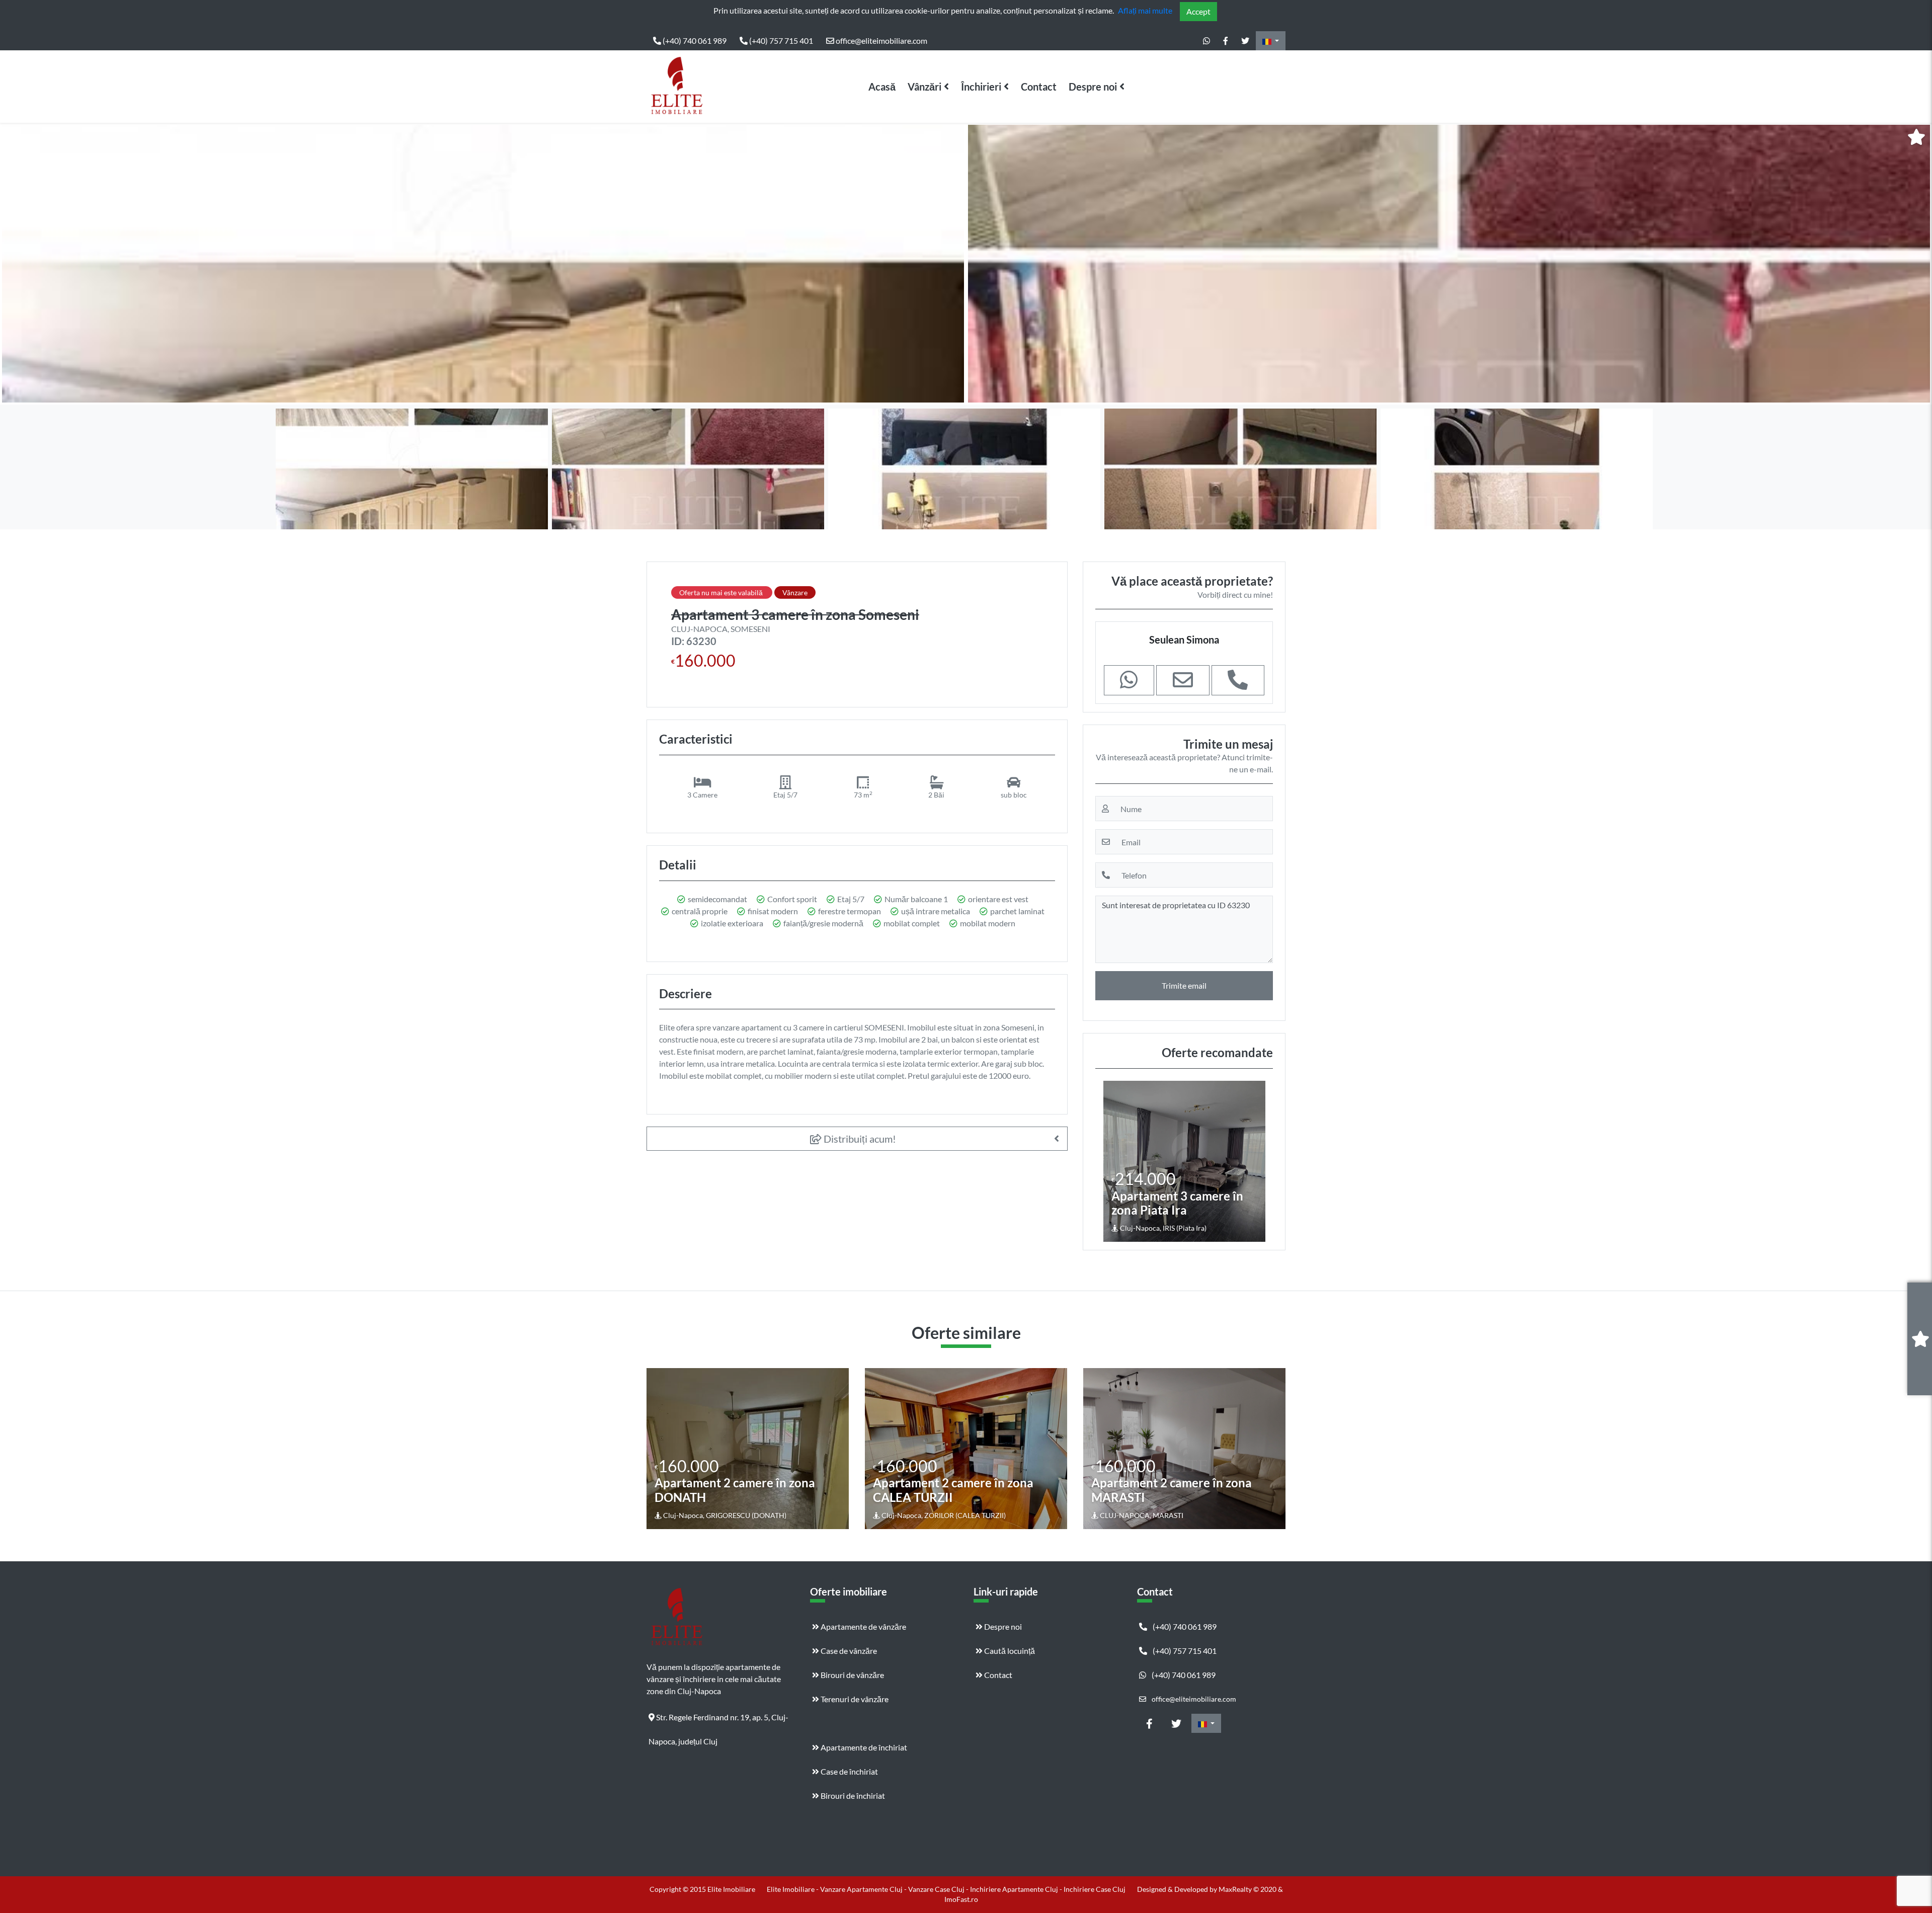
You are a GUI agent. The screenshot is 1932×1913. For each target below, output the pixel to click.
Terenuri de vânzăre (854, 1699)
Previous (18, 264)
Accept (1198, 11)
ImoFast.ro (961, 1899)
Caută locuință (1009, 1651)
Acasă (882, 87)
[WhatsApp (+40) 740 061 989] (1206, 41)
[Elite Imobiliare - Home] (677, 87)
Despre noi (1093, 87)
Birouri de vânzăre (852, 1675)
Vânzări (924, 87)
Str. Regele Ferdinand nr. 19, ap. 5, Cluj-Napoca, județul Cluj (718, 1721)
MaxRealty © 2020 (1248, 1889)
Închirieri (981, 87)
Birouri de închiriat (852, 1796)
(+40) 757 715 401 (780, 41)
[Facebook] (1226, 41)
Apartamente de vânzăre (863, 1626)
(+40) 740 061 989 (694, 41)
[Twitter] (1245, 41)
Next (1916, 264)
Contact (1039, 87)
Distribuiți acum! (859, 1139)
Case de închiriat (849, 1771)
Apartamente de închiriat (863, 1747)
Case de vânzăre (848, 1651)
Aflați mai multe (1145, 10)
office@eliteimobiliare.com (881, 41)
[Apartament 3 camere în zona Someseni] (483, 264)
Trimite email (1184, 985)
